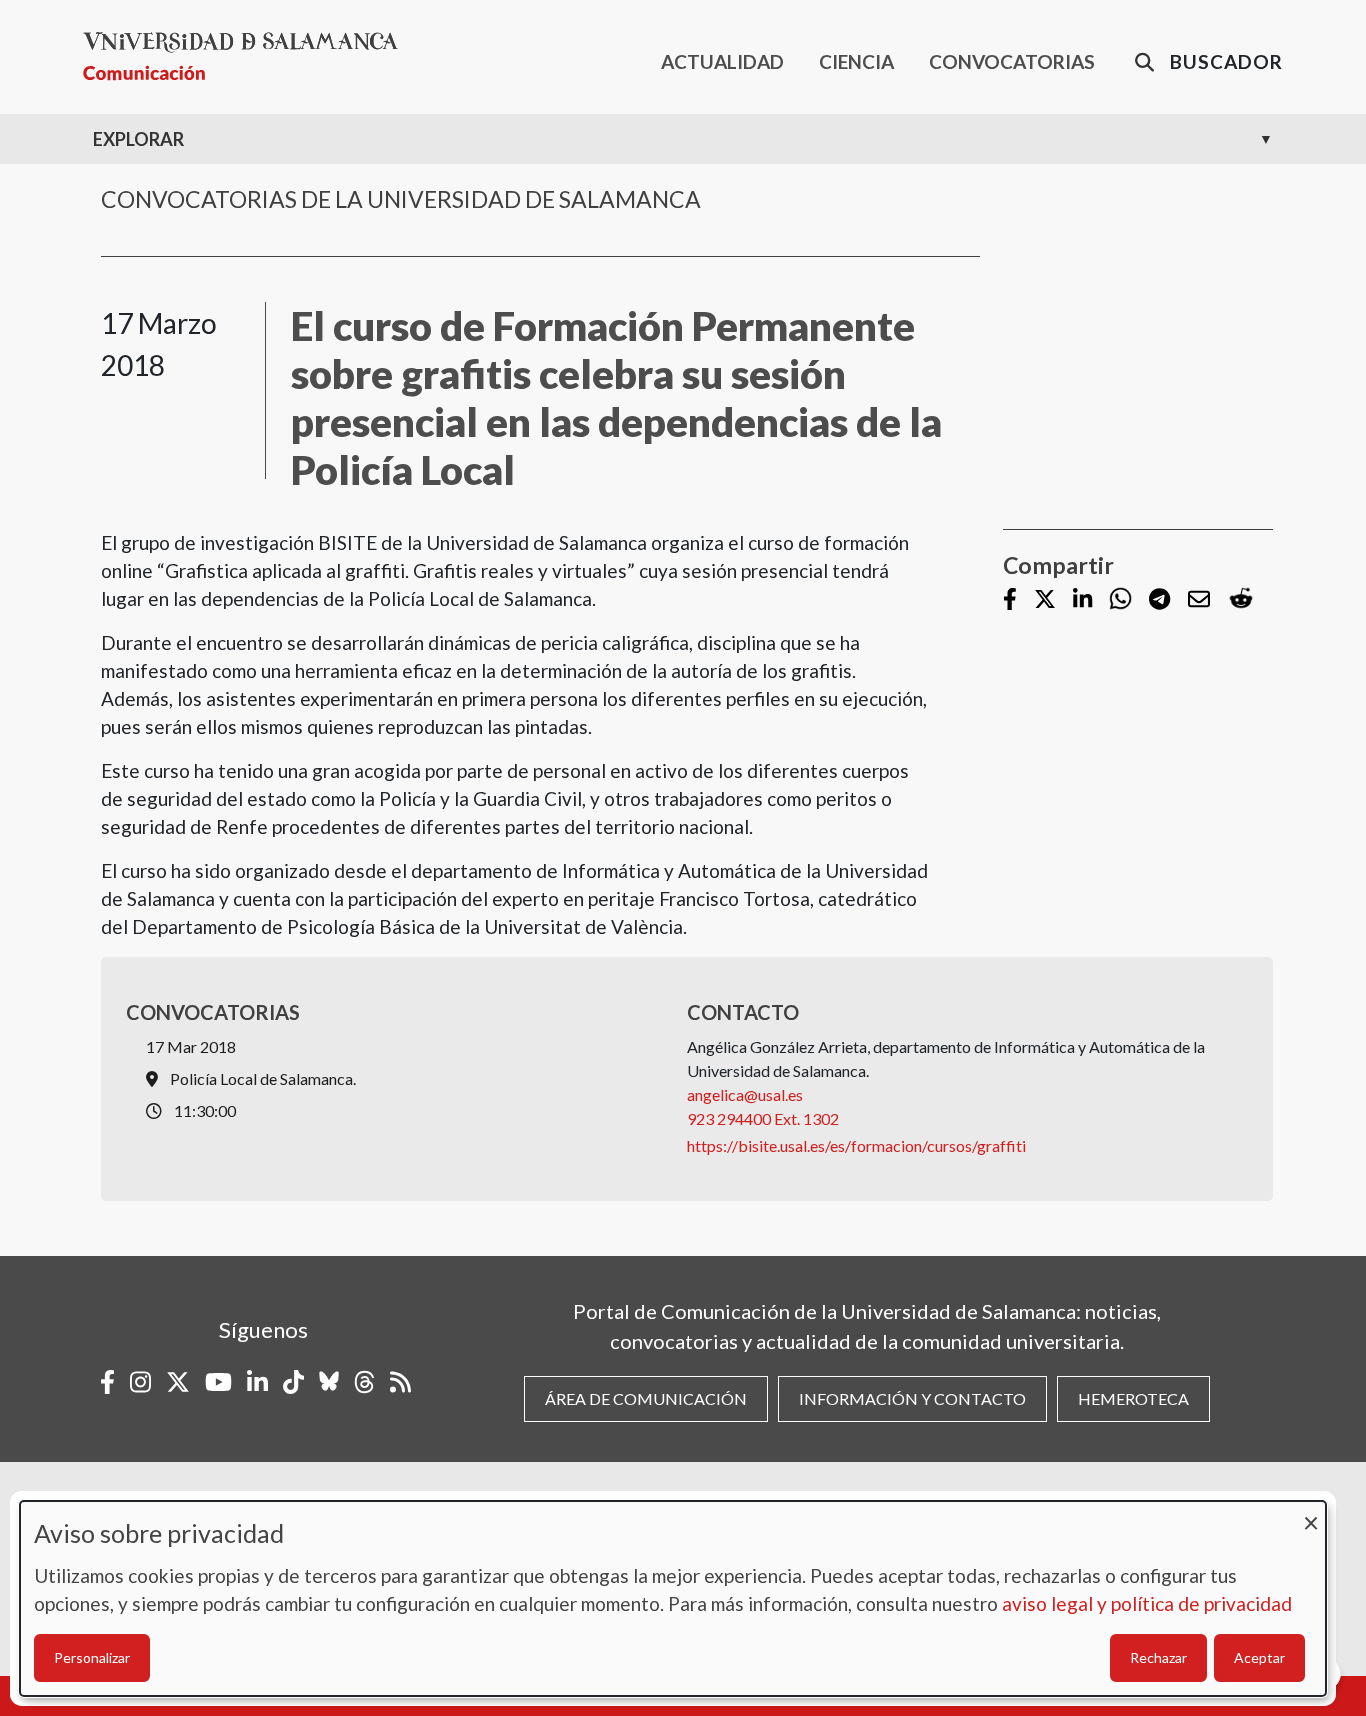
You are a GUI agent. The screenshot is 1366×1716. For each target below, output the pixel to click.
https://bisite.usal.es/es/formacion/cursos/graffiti (856, 1145)
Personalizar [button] (92, 1657)
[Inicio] (248, 56)
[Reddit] (1241, 599)
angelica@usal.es (745, 1094)
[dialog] (673, 1598)
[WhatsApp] (1120, 599)
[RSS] (400, 1382)
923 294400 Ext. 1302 (763, 1118)
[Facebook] (1010, 600)
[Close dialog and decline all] (1311, 1513)
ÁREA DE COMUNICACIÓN (646, 1398)
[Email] (1199, 600)
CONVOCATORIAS (1012, 61)
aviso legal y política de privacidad (1147, 1603)
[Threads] (364, 1382)
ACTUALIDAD (722, 61)
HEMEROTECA (1133, 1398)
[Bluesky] (329, 1382)
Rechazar (1158, 1657)
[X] (1045, 600)
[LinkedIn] (1082, 600)
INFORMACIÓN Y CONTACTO (912, 1398)
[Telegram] (1159, 600)
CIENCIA (856, 61)
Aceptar (1259, 1657)
